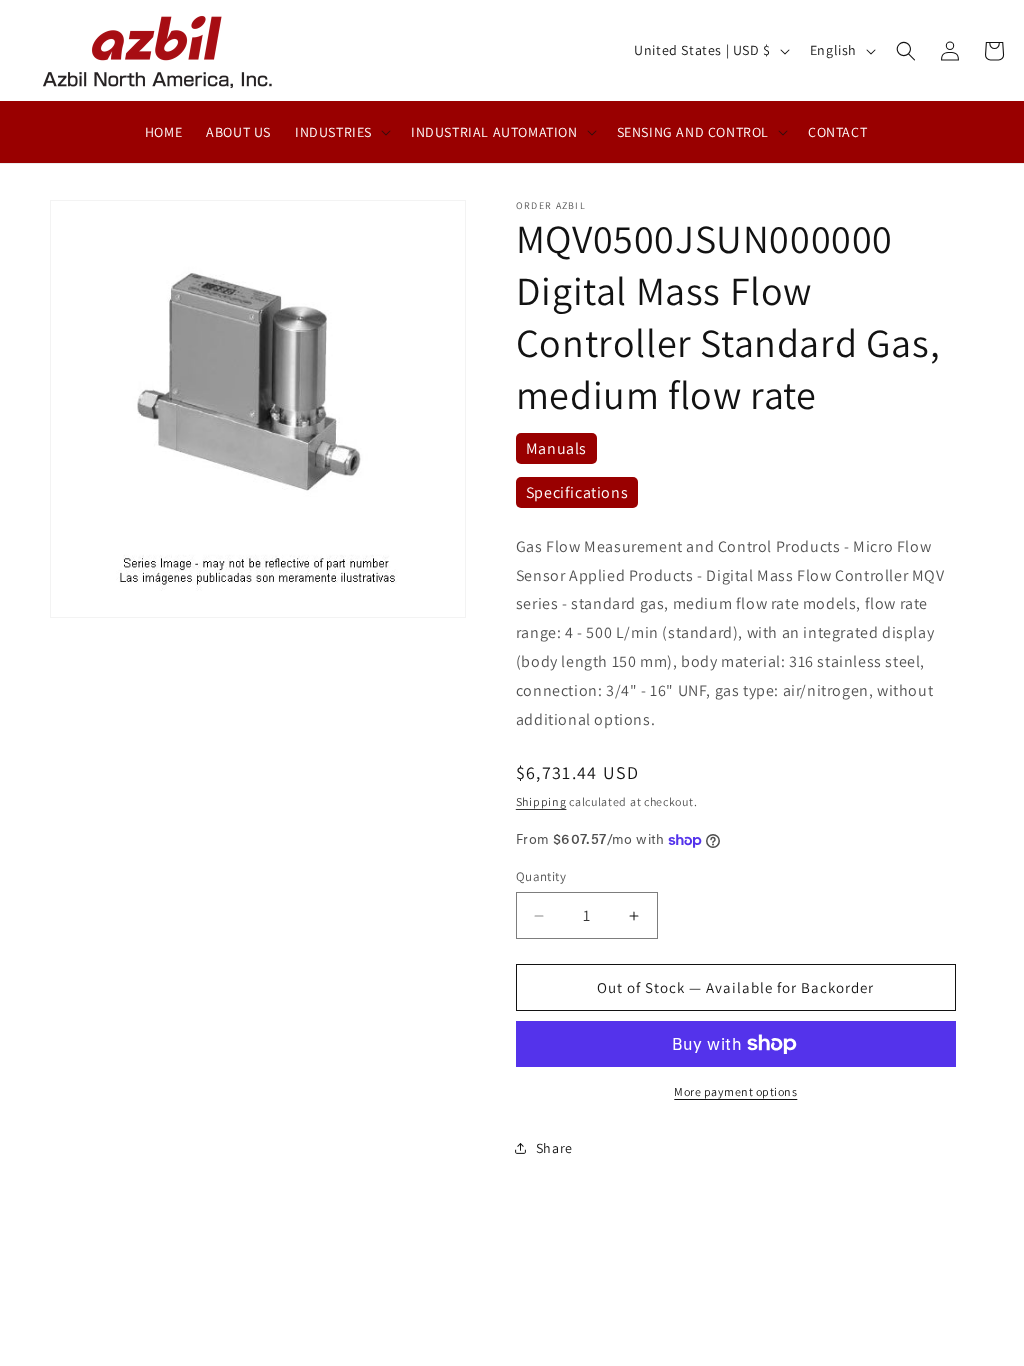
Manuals (556, 448)
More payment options (735, 1091)
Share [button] (554, 1148)
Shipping (541, 801)
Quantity (541, 876)
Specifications (577, 492)
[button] (341, 132)
